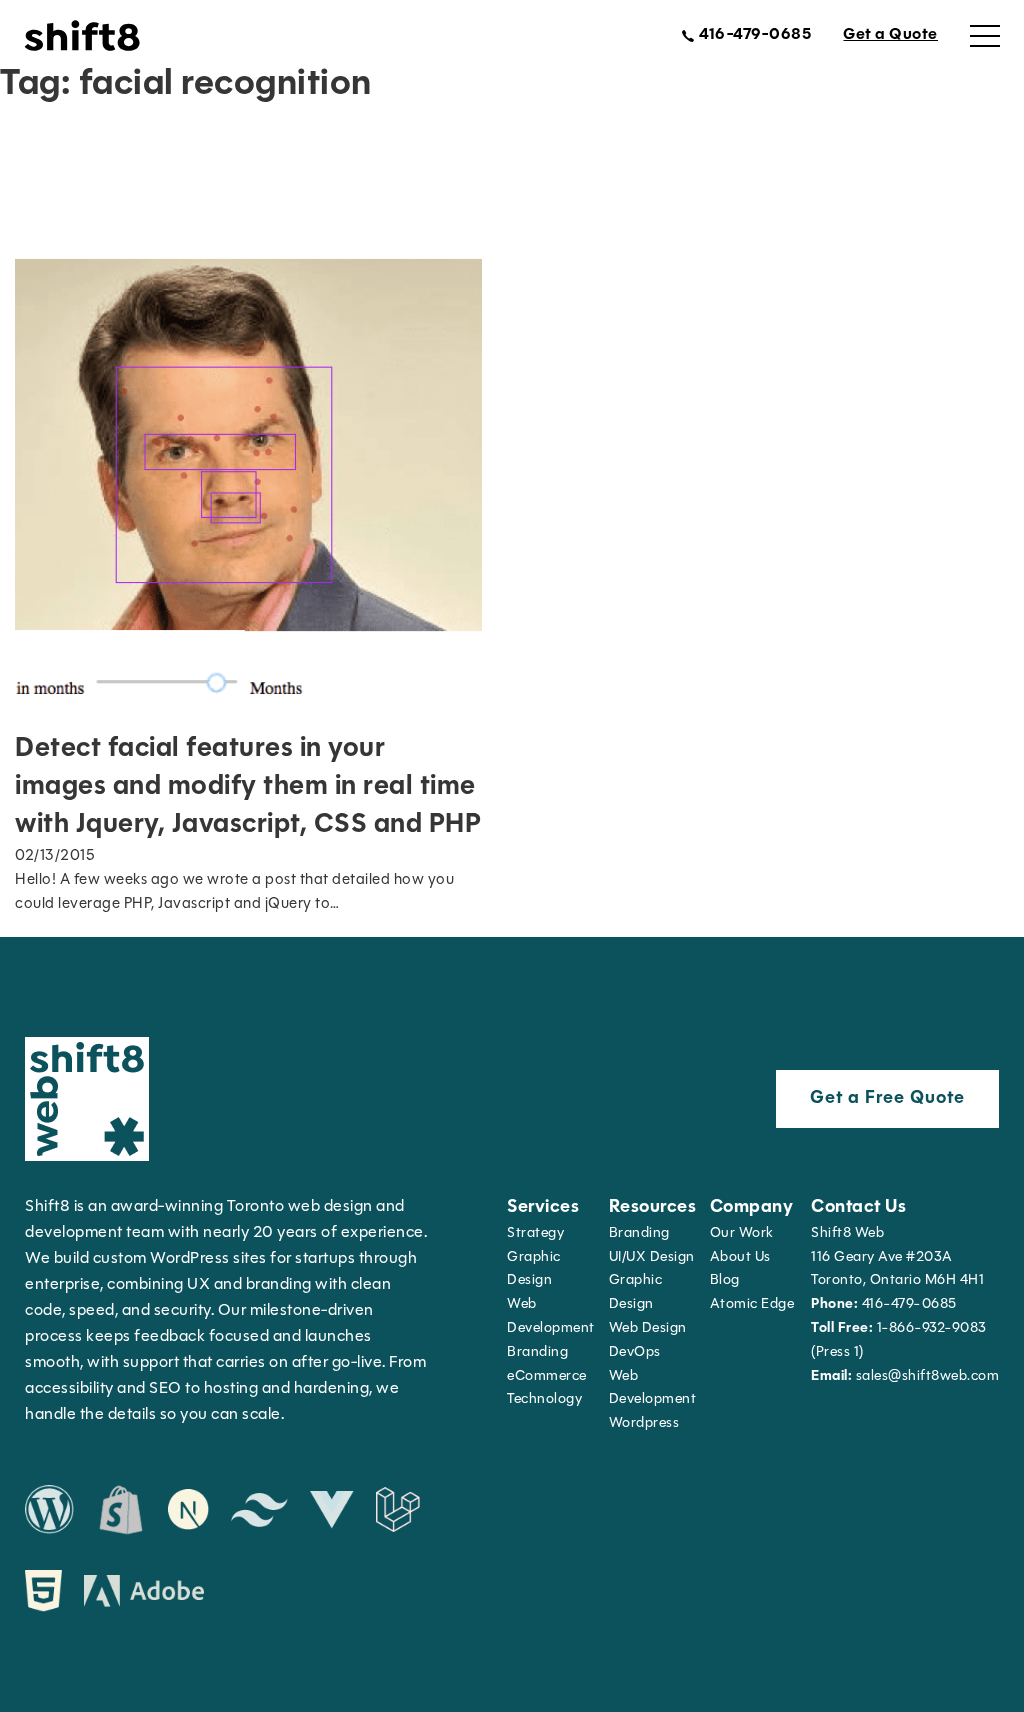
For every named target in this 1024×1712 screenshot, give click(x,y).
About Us (740, 1257)
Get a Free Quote (887, 1099)
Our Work (742, 1233)
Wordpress (644, 1423)
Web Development (653, 1388)
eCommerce (547, 1376)
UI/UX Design (652, 1257)
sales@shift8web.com (905, 1376)
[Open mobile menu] (985, 36)
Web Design (648, 1328)
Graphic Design (534, 1269)
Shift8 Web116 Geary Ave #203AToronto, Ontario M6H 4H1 (897, 1257)
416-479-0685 (884, 1304)
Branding (537, 1352)
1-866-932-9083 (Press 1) (899, 1340)
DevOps (635, 1352)
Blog (725, 1280)
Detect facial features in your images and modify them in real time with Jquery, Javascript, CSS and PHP (248, 787)
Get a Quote (890, 35)
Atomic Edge (752, 1304)
